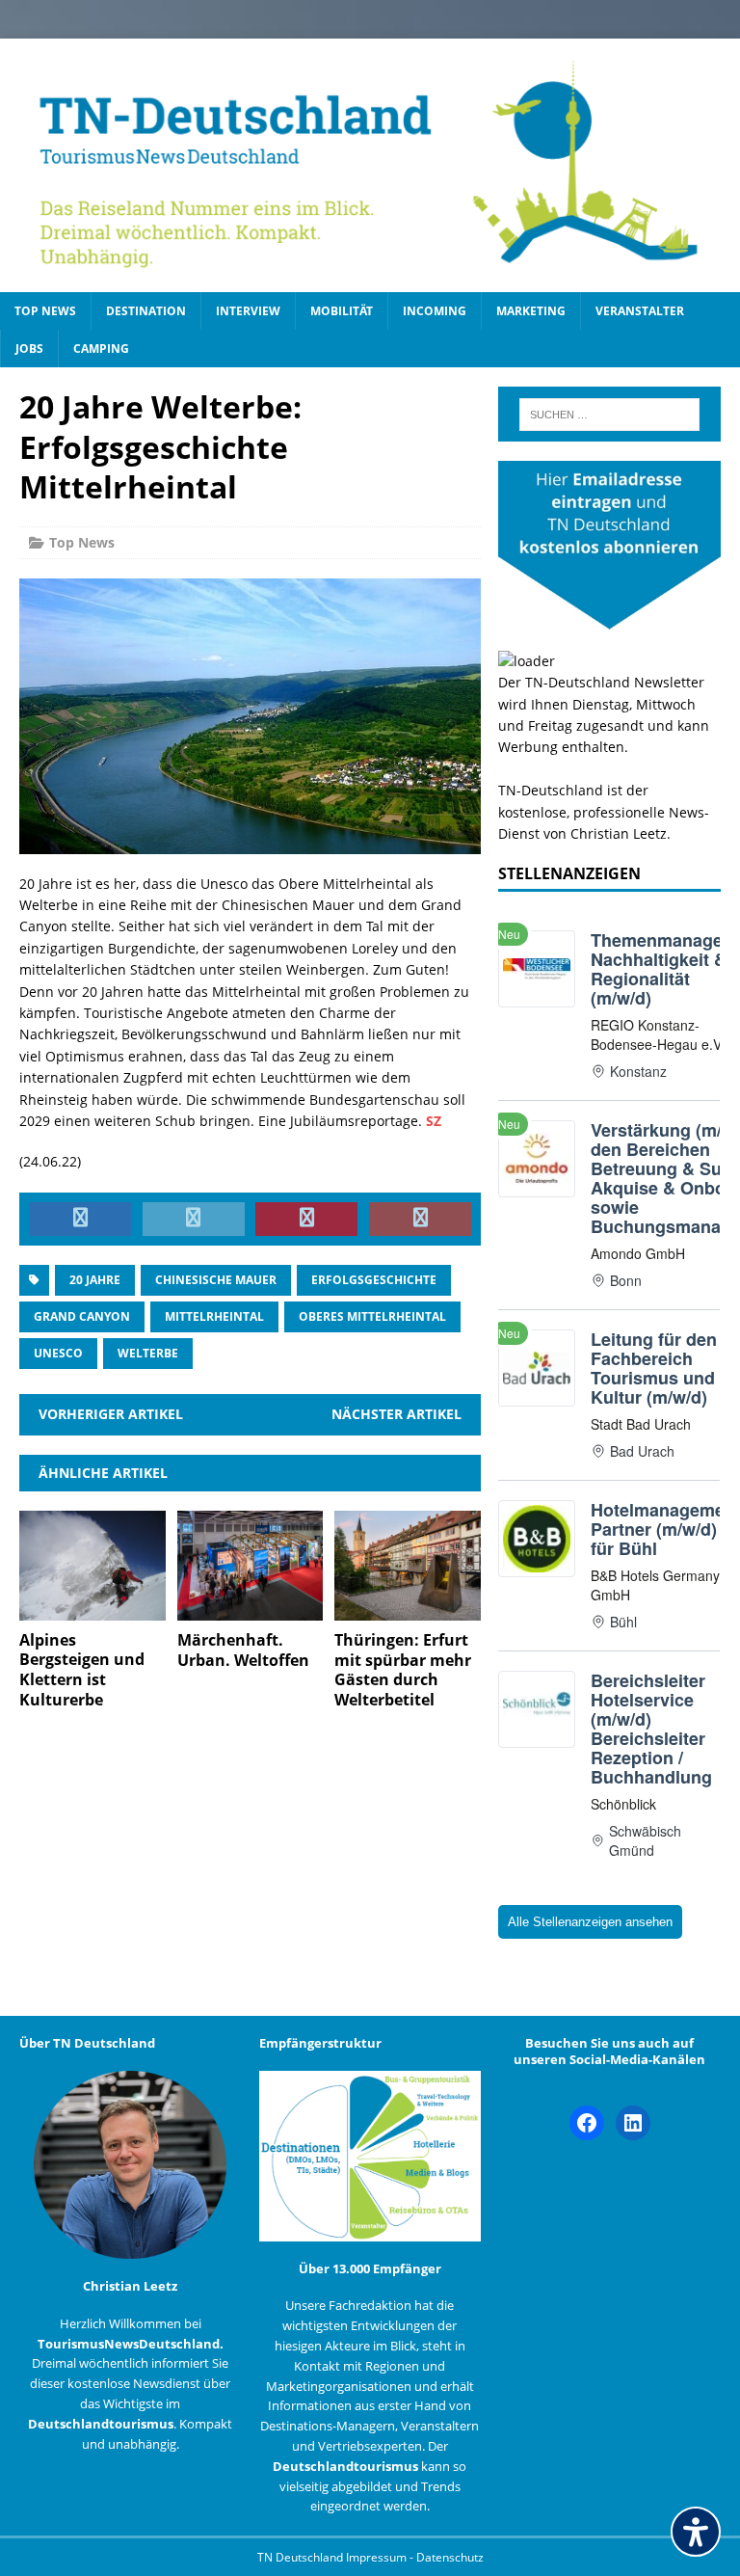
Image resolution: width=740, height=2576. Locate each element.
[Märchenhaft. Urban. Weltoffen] (251, 1609)
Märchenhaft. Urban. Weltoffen (243, 1650)
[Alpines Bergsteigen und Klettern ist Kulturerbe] (92, 1609)
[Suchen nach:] (609, 415)
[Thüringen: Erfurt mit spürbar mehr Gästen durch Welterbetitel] (408, 1609)
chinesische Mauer (216, 1280)
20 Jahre (95, 1280)
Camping (101, 349)
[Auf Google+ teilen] (420, 1220)
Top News (45, 311)
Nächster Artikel (396, 1414)
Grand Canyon (82, 1316)
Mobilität (342, 311)
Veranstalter (640, 311)
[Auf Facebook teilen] (80, 1220)
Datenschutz (450, 2557)
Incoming (435, 311)
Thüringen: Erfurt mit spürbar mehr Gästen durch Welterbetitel (403, 1670)
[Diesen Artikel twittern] (194, 1220)
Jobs (29, 349)
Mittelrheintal (214, 1316)
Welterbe (148, 1353)
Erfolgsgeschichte (374, 1280)
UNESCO (58, 1353)
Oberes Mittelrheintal (372, 1316)
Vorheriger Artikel (111, 1414)
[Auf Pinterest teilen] (306, 1220)
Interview (248, 311)
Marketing (531, 311)
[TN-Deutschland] (370, 165)
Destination (146, 311)
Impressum (378, 2557)
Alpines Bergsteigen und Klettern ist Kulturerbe (82, 1670)
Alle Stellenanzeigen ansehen (590, 1922)
